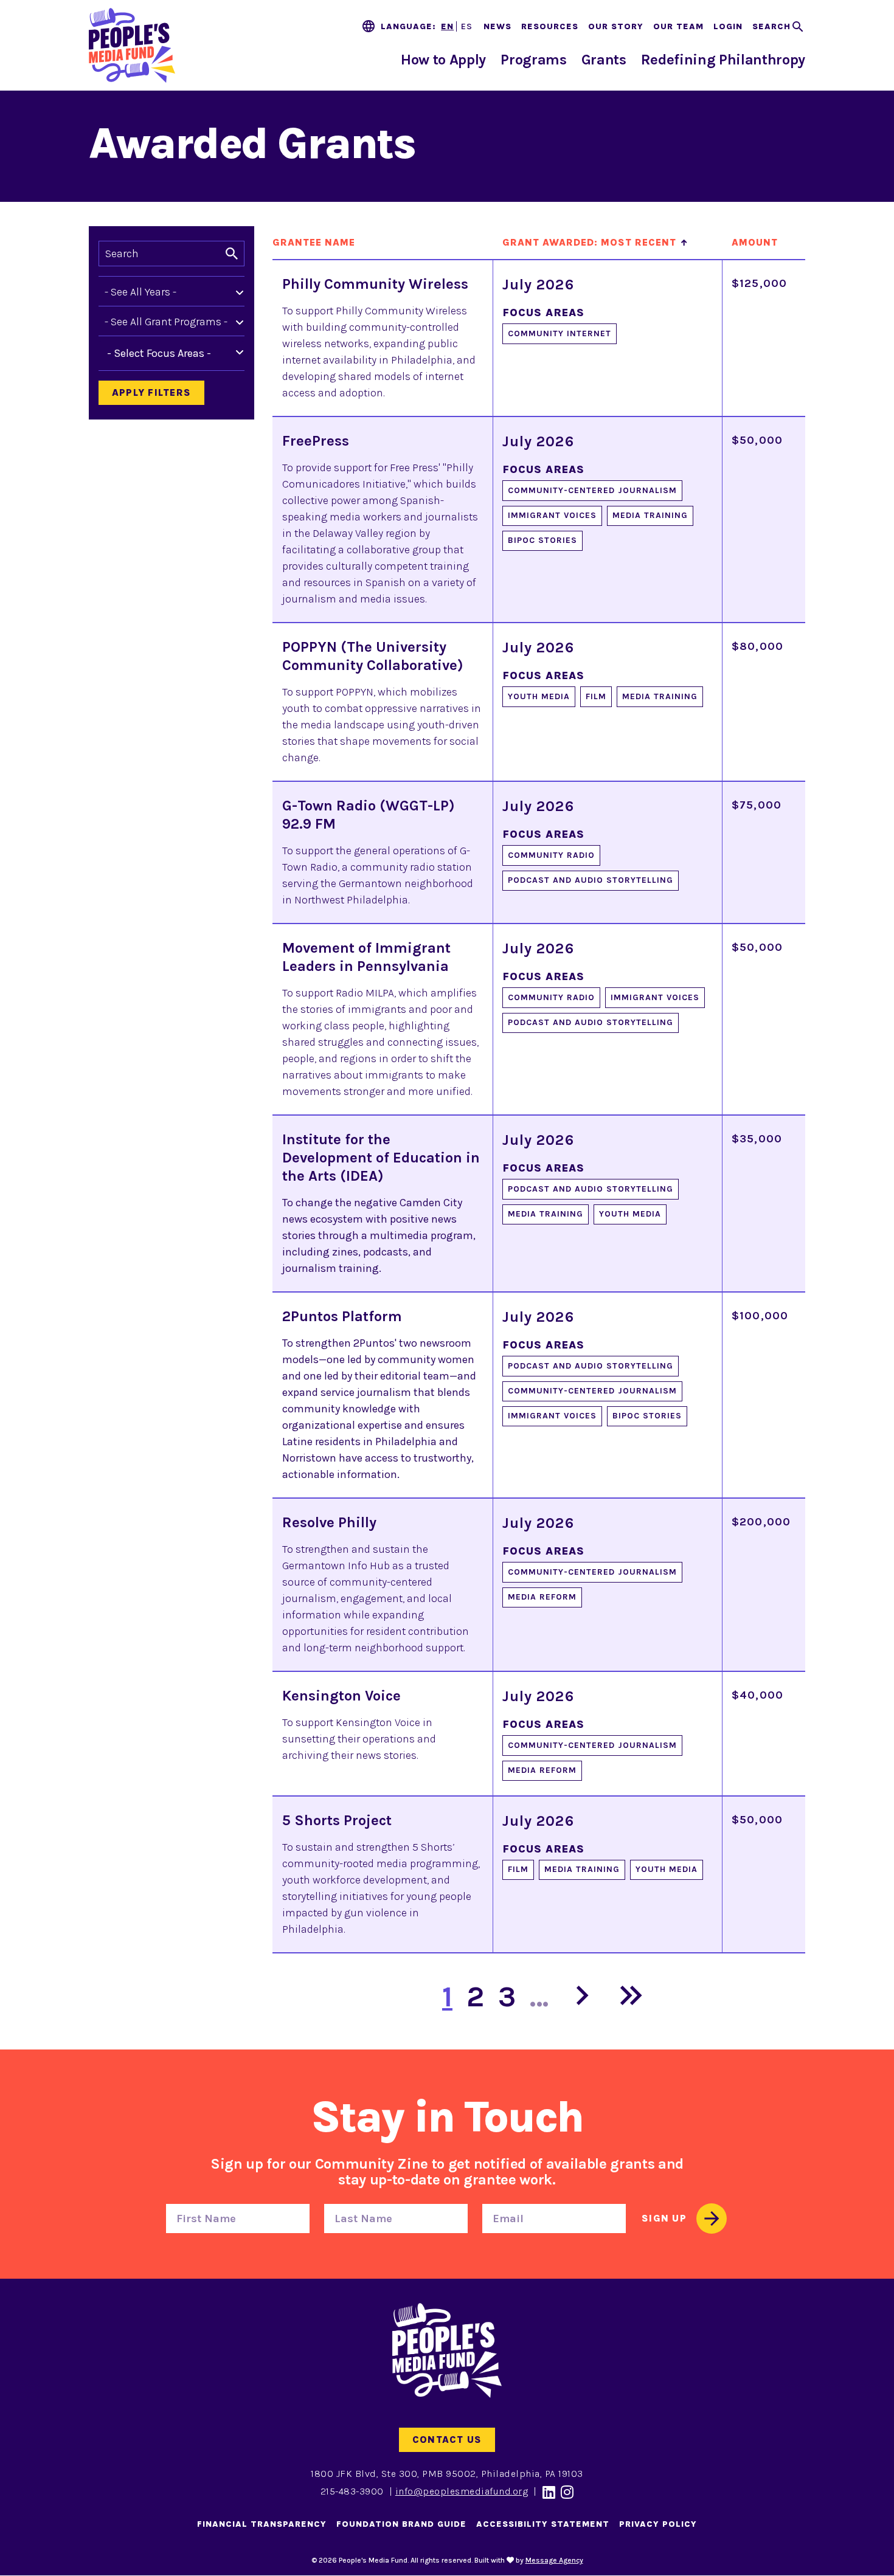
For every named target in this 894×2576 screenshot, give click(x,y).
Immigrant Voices (552, 515)
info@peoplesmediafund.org (462, 2491)
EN (447, 26)
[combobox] (169, 353)
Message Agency (554, 2560)
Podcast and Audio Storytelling (591, 880)
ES (467, 26)
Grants (604, 60)
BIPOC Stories (542, 540)
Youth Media (539, 696)
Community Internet (560, 333)
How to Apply (443, 60)
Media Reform (542, 1597)
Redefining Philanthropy (723, 60)
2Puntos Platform (342, 1316)
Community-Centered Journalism (592, 490)
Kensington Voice (341, 1696)
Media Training (650, 515)
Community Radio (551, 855)
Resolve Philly (329, 1522)
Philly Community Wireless (375, 284)
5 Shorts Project (337, 1820)
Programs (533, 60)
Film (596, 696)
